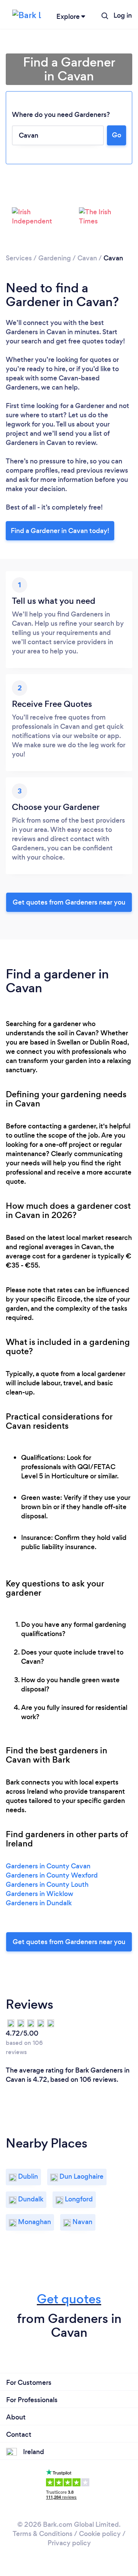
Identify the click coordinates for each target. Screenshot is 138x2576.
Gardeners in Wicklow (39, 1894)
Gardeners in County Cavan (48, 1866)
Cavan (87, 258)
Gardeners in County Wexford (52, 1875)
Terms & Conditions (43, 2534)
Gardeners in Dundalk (39, 1903)
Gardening (55, 258)
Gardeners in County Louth (47, 1885)
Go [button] (117, 135)
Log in (123, 15)
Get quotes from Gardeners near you (69, 902)
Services (19, 258)
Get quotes (69, 2299)
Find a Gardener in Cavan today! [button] (60, 531)
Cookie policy (100, 2534)
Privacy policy (69, 2543)
